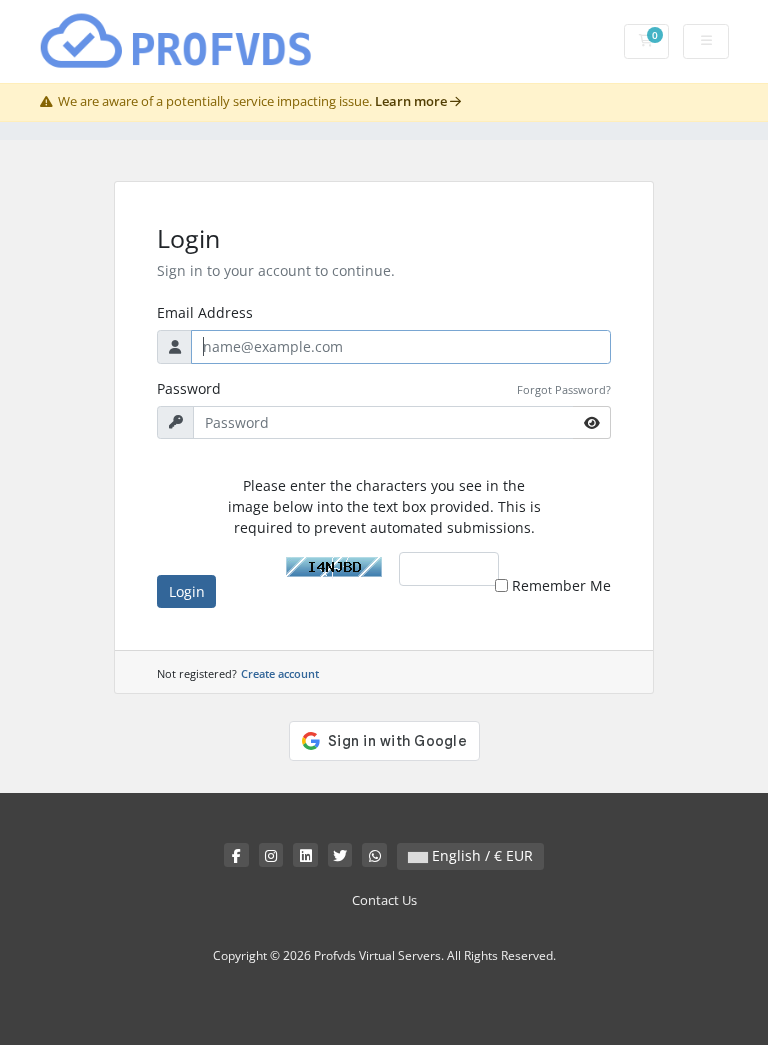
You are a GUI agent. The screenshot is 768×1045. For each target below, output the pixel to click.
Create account (280, 673)
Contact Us (384, 900)
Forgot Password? (564, 389)
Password (189, 388)
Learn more (412, 101)
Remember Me (561, 585)
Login (187, 591)
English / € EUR (480, 855)
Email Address (205, 312)
